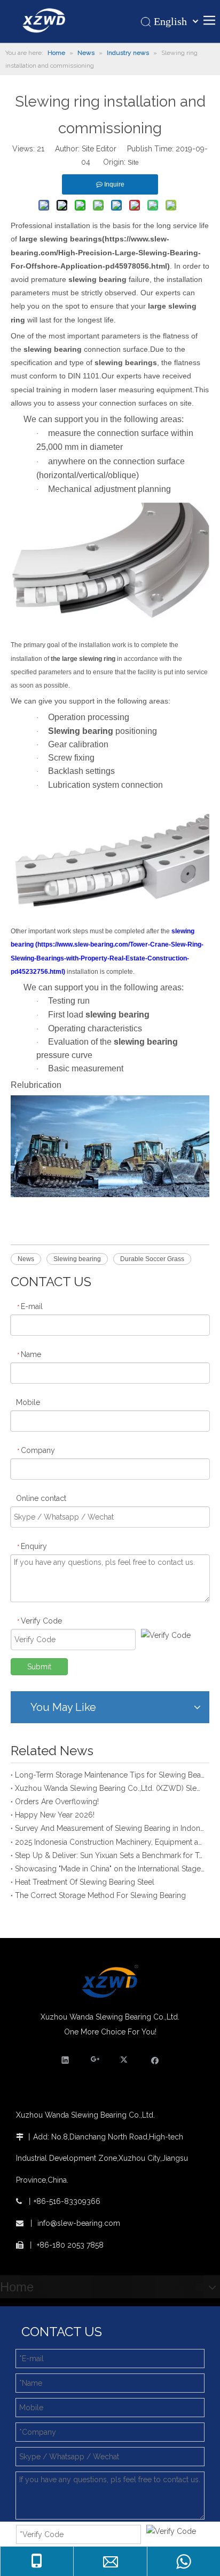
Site (133, 163)
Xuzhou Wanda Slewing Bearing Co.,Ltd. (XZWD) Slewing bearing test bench (110, 1788)
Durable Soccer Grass (152, 1259)
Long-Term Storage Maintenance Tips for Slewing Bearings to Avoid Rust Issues (110, 1775)
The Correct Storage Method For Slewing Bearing (100, 1895)
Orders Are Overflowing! (57, 1802)
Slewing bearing (77, 1259)
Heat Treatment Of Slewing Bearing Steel (85, 1882)
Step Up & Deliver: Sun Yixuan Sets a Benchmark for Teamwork (110, 1855)
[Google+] (95, 2060)
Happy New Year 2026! (55, 1815)
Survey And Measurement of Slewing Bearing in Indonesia (110, 1828)
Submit (39, 1667)
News (26, 1259)
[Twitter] (125, 2060)
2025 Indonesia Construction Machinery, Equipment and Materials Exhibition (110, 1842)
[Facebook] (155, 2060)
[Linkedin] (65, 2060)
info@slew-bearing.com (79, 2223)
